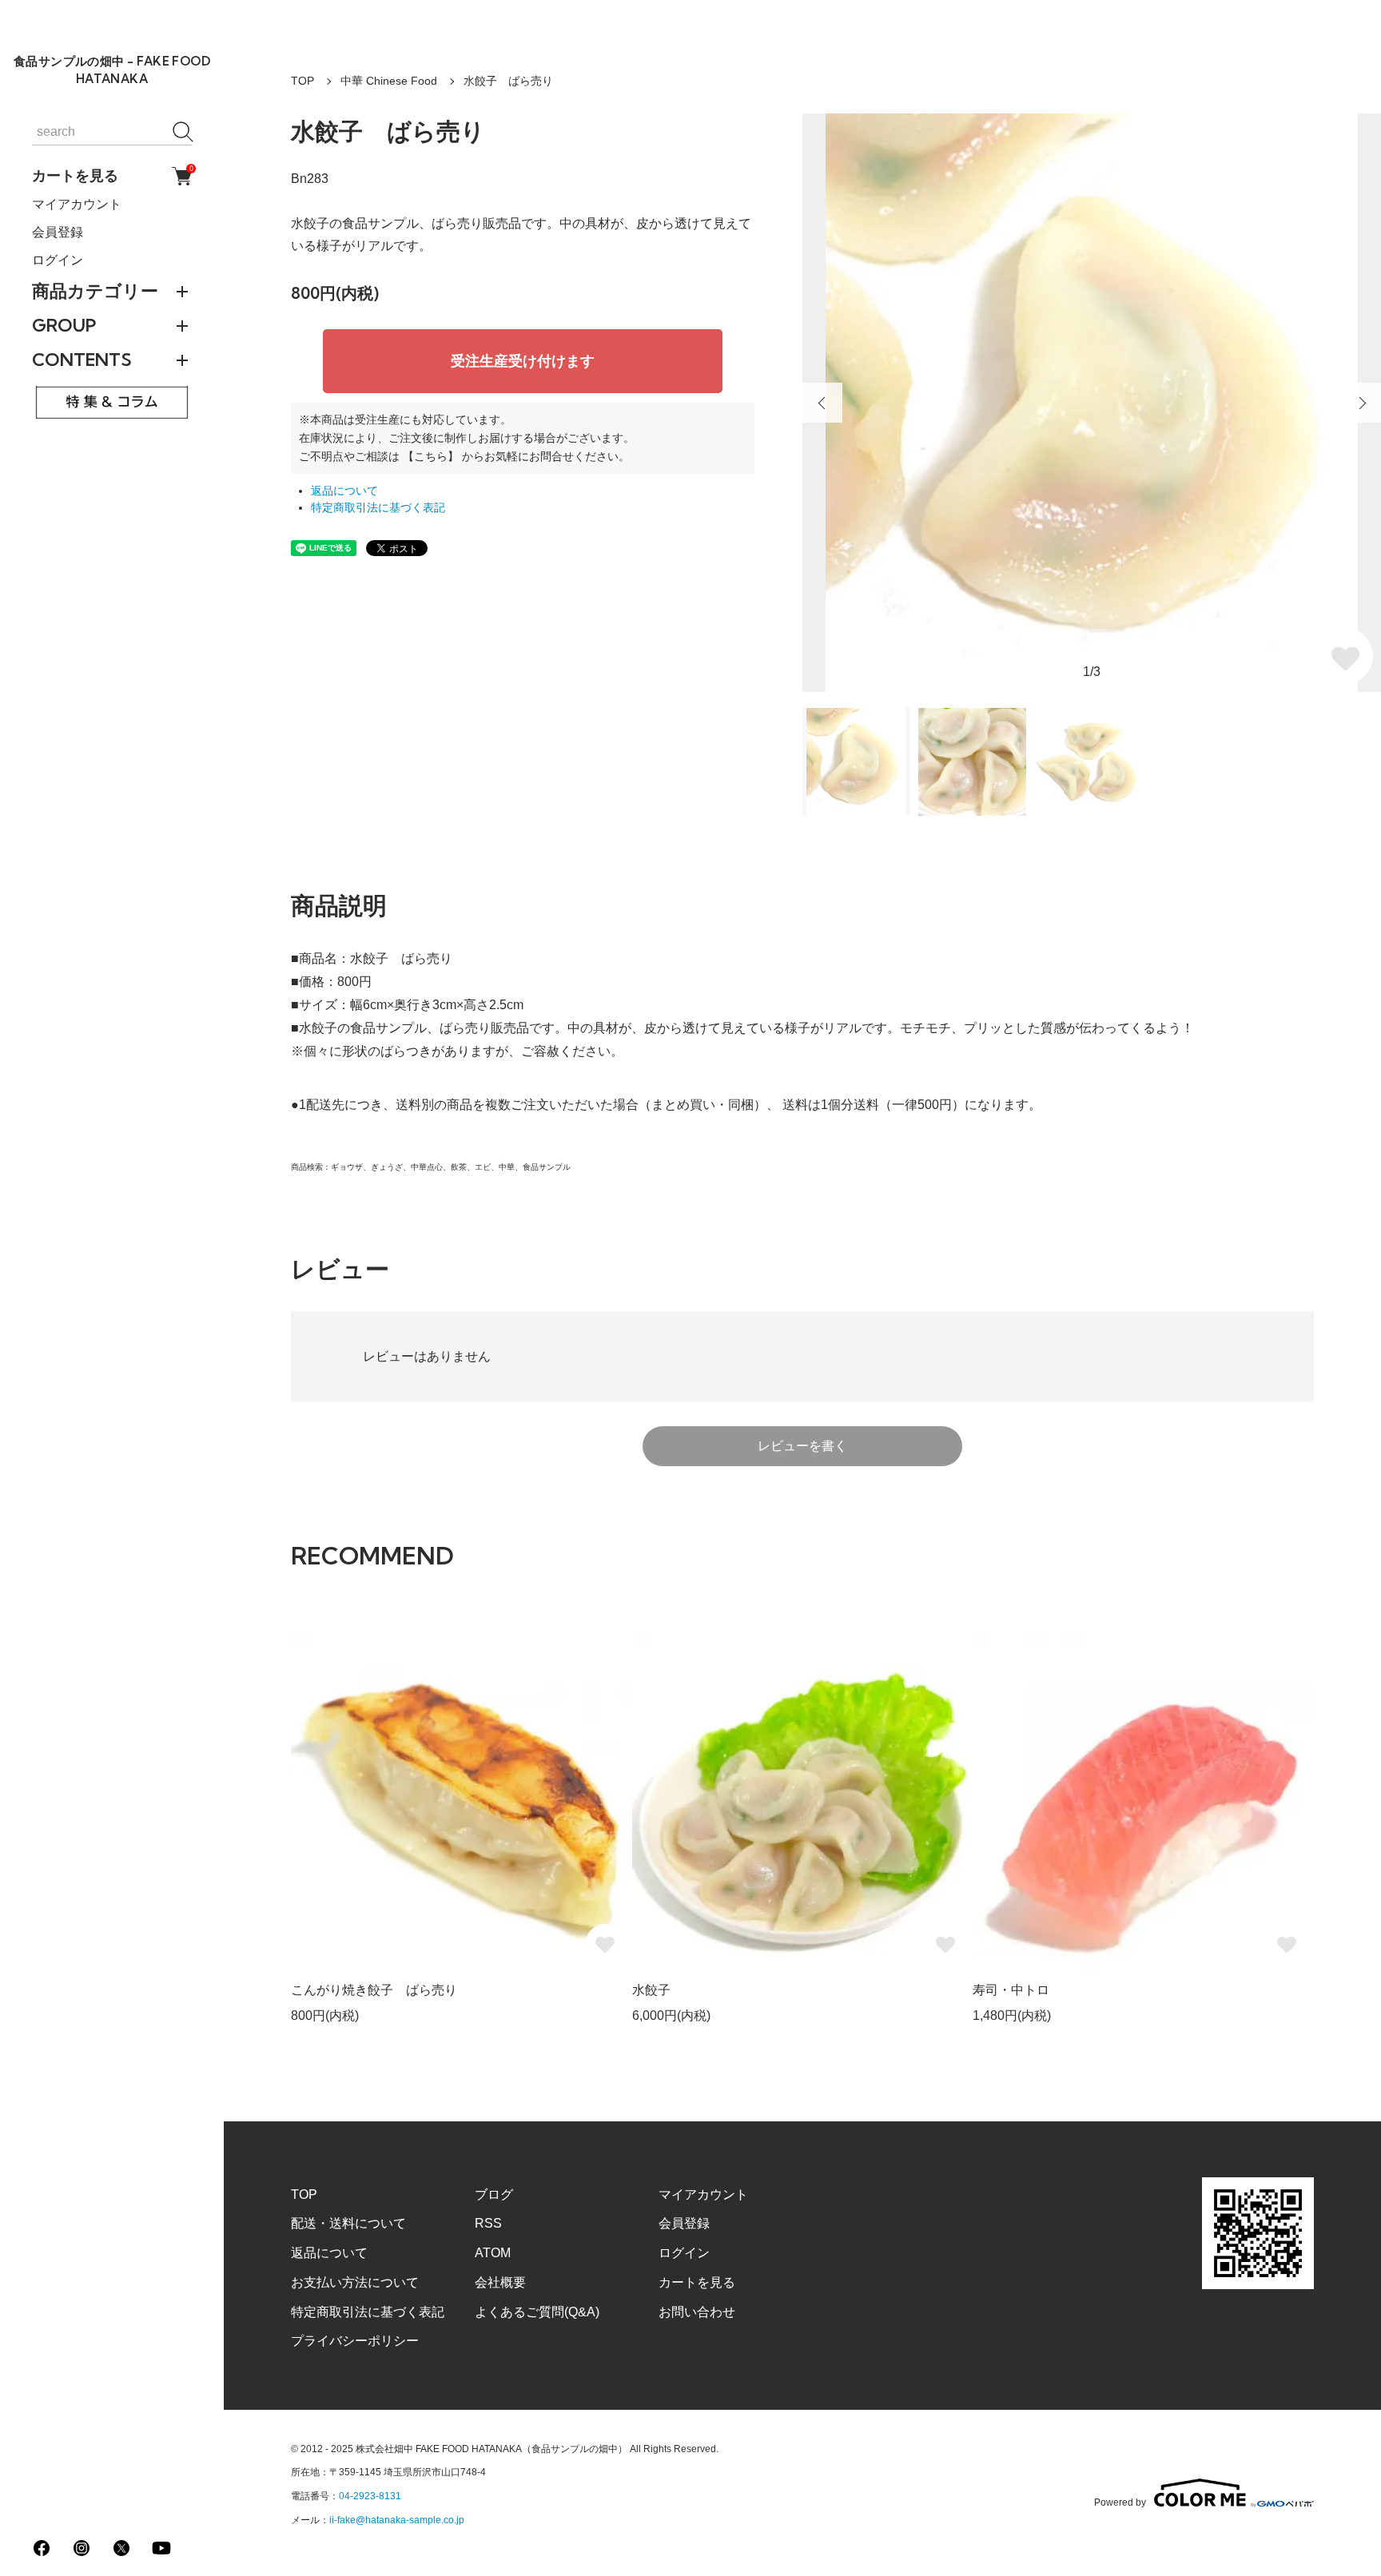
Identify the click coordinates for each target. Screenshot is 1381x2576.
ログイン (58, 260)
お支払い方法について (355, 2282)
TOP (302, 81)
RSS (488, 2223)
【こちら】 (431, 456)
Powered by (1120, 2502)
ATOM (493, 2253)
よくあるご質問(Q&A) (537, 2312)
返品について (344, 491)
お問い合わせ (697, 2312)
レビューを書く (802, 1446)
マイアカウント (77, 204)
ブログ (494, 2194)
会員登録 (58, 232)
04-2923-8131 (370, 2496)
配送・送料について (348, 2223)
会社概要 (500, 2282)
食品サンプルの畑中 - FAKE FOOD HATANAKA (112, 70)
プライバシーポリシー (355, 2341)
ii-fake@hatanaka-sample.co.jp (397, 2520)
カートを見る (112, 176)
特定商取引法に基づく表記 (378, 508)
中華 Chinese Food (389, 81)
